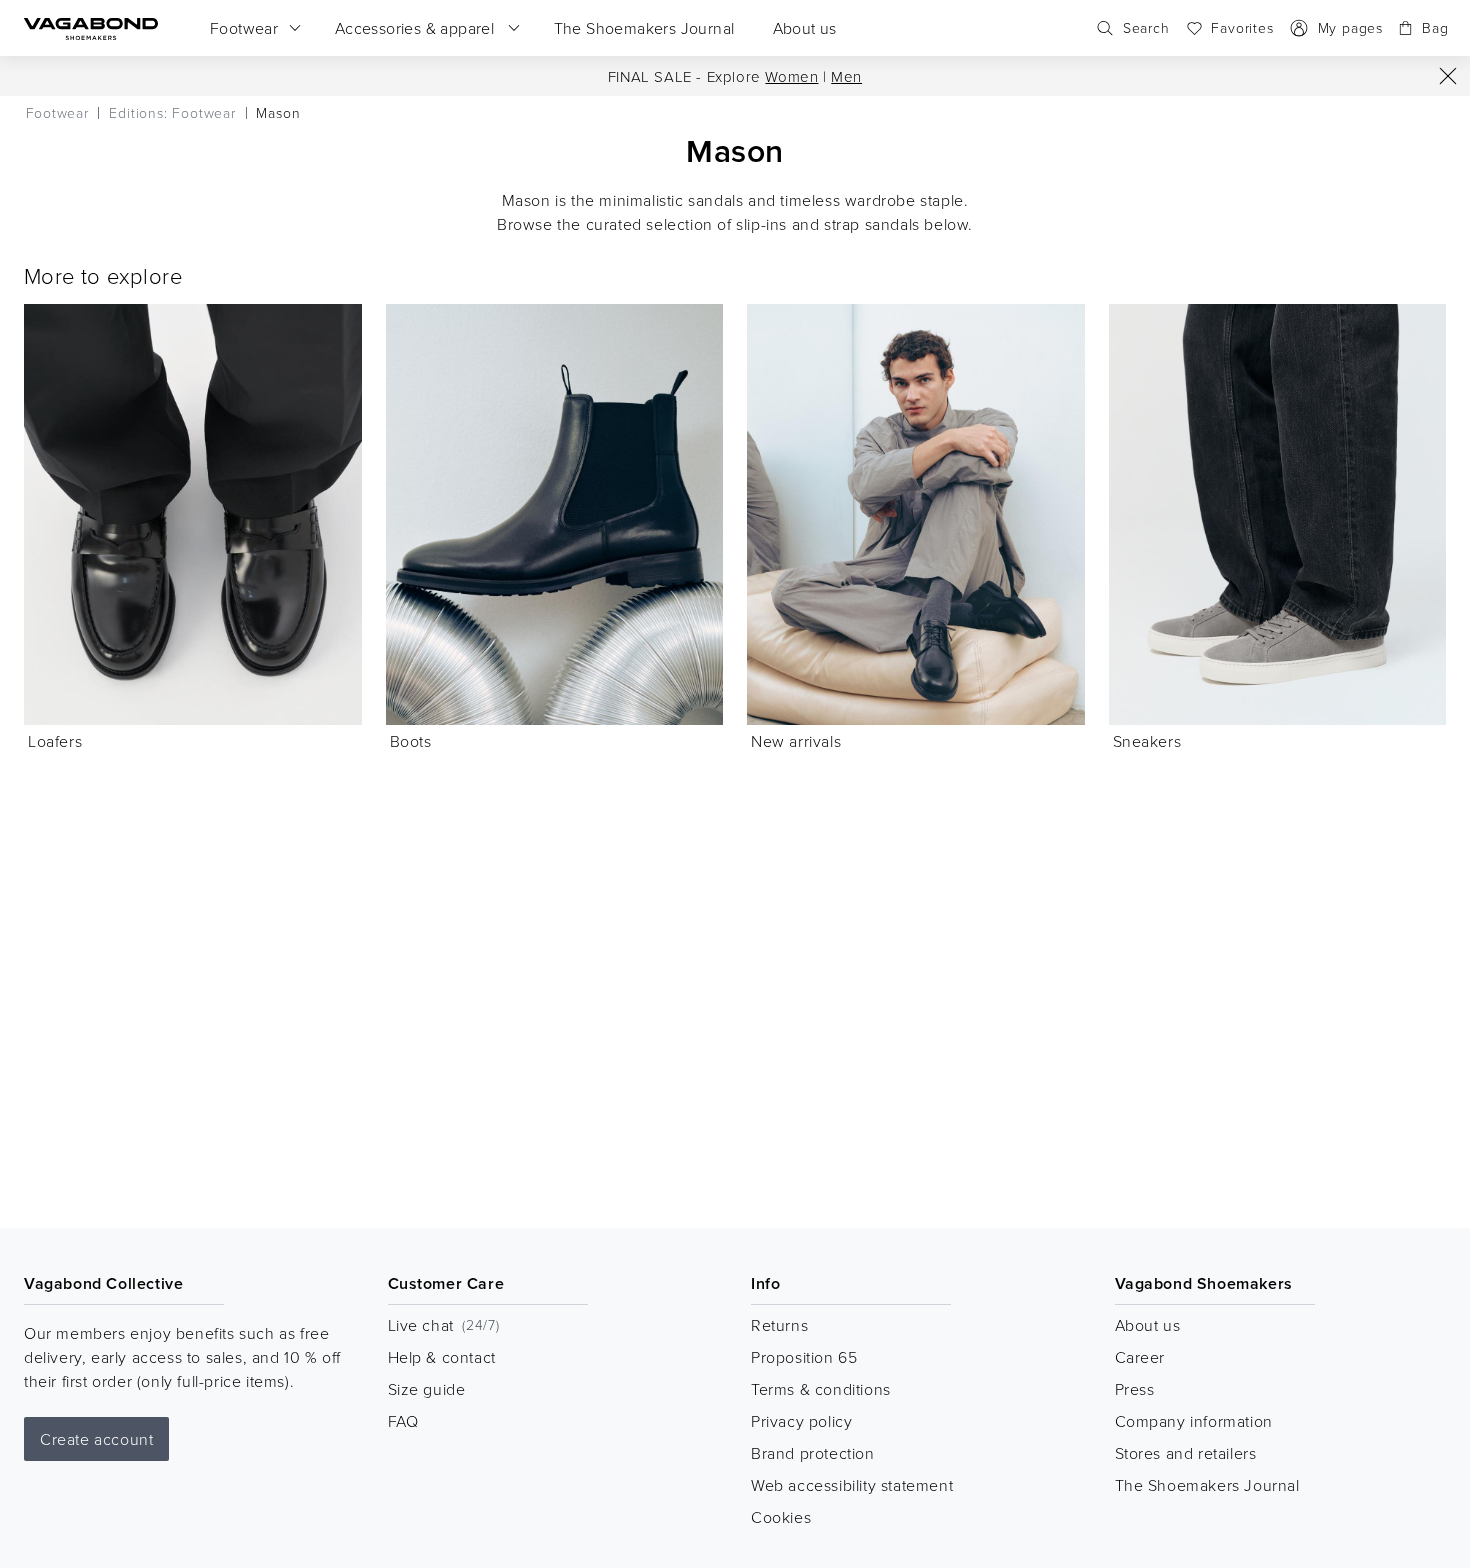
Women (791, 76)
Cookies (781, 1517)
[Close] (1448, 76)
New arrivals (796, 741)
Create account (96, 1439)
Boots (411, 741)
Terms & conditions (821, 1389)
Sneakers (1147, 741)
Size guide (427, 1389)
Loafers (55, 741)
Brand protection (813, 1453)
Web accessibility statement (852, 1485)
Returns (779, 1325)
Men (846, 76)
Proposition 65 (804, 1357)
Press (1135, 1389)
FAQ (403, 1421)
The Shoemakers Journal (1207, 1485)
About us (1148, 1325)
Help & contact (442, 1357)
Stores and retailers (1186, 1453)
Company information (1194, 1421)
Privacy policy (801, 1421)
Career (1140, 1357)
